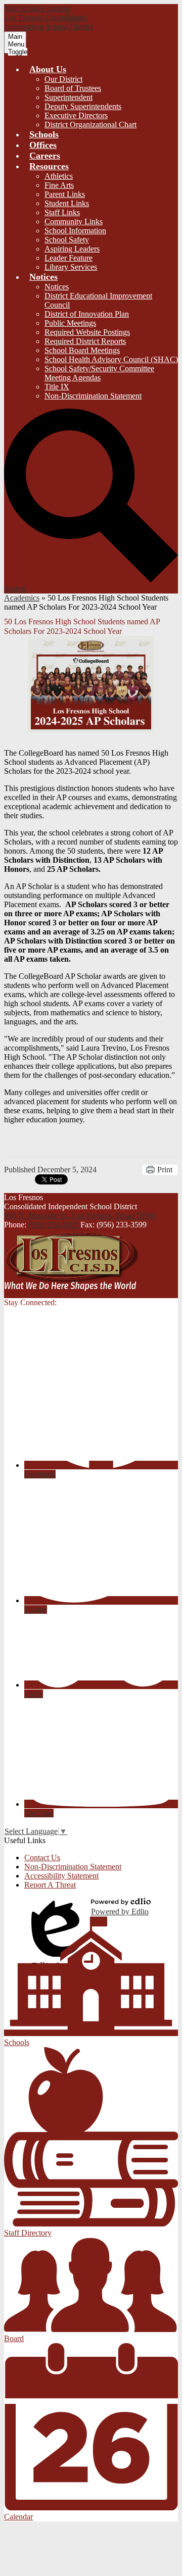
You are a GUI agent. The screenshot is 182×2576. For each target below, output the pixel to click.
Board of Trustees (73, 88)
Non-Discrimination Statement (93, 396)
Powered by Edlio (120, 1912)
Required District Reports (85, 341)
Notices (57, 287)
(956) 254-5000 (54, 1225)
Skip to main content (37, 8)
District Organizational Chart (90, 125)
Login (57, 1907)
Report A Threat (50, 1885)
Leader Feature (69, 258)
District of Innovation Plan (87, 314)
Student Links (67, 203)
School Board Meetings (82, 350)
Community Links (74, 221)
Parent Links (65, 194)
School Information (75, 231)
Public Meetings (70, 323)
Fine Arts (59, 185)
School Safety (67, 240)
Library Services (71, 267)
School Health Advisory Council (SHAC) (111, 359)
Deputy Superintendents (83, 106)
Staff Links (62, 212)
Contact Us (42, 1857)
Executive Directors (76, 115)
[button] (48, 69)
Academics (22, 598)
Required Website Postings (87, 332)
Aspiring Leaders (72, 249)
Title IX (57, 387)
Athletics (59, 176)
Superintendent (69, 97)
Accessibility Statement (61, 1876)
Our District (63, 79)
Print (165, 1170)
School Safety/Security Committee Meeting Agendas (99, 373)
